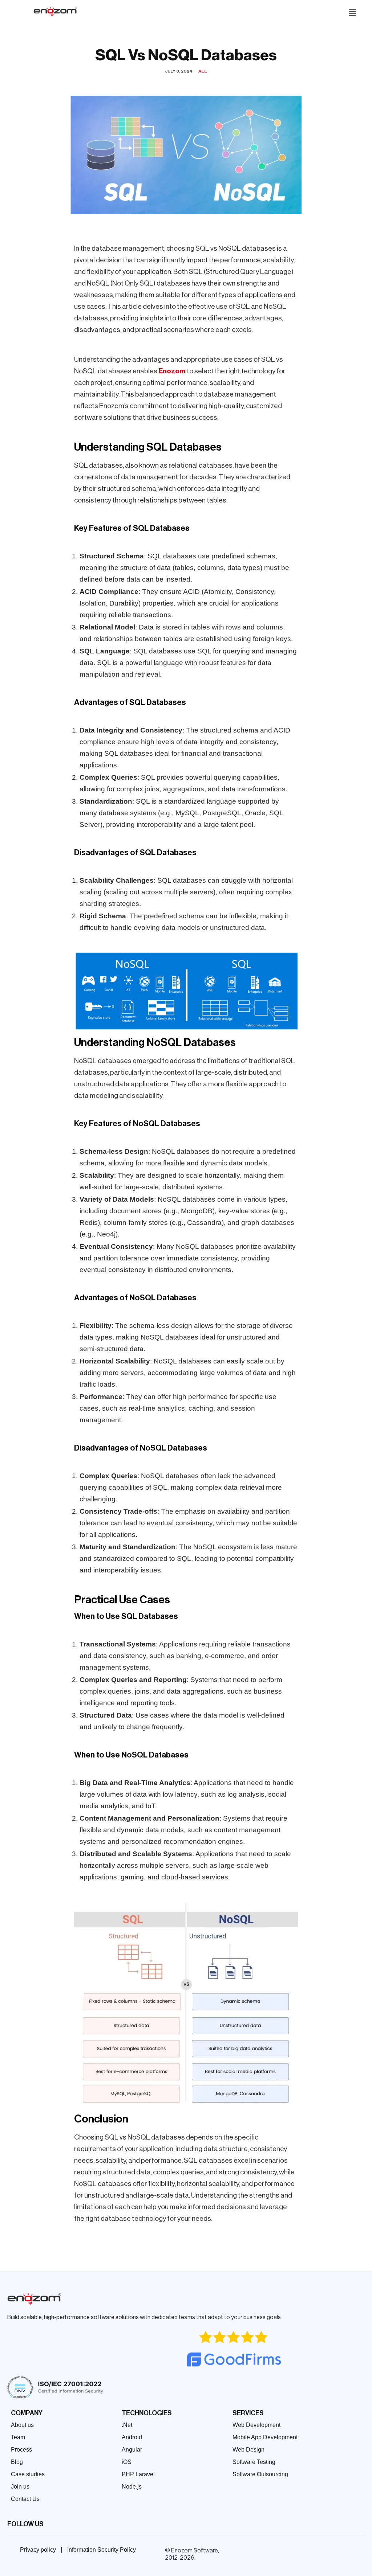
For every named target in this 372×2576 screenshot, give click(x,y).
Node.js (132, 2487)
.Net (127, 2425)
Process (21, 2450)
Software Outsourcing (260, 2474)
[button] (352, 13)
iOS (127, 2462)
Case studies (28, 2474)
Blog (17, 2462)
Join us (20, 2487)
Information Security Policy (102, 2550)
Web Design (248, 2450)
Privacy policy (38, 2550)
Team (18, 2437)
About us (22, 2425)
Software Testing (254, 2462)
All (203, 71)
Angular (132, 2450)
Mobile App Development (265, 2437)
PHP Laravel (138, 2474)
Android (132, 2437)
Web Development (256, 2425)
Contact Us (25, 2499)
